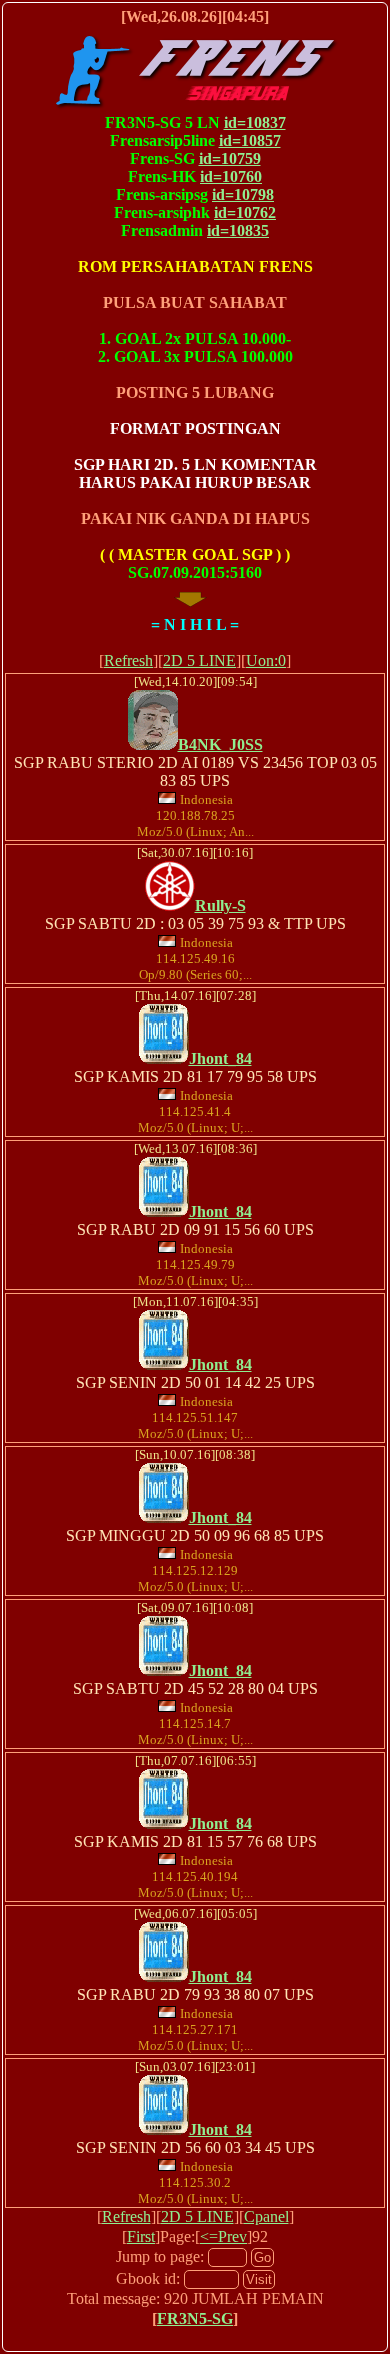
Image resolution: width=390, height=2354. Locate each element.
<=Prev (223, 2236)
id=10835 (238, 230)
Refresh (128, 660)
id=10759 (230, 158)
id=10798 (243, 194)
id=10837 (255, 122)
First (141, 2236)
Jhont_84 (220, 1058)
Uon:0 (266, 660)
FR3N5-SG (195, 2318)
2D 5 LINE (199, 660)
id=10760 (231, 176)
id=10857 (250, 140)
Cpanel (266, 2216)
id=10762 (245, 212)
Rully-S (220, 905)
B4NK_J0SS (220, 744)
